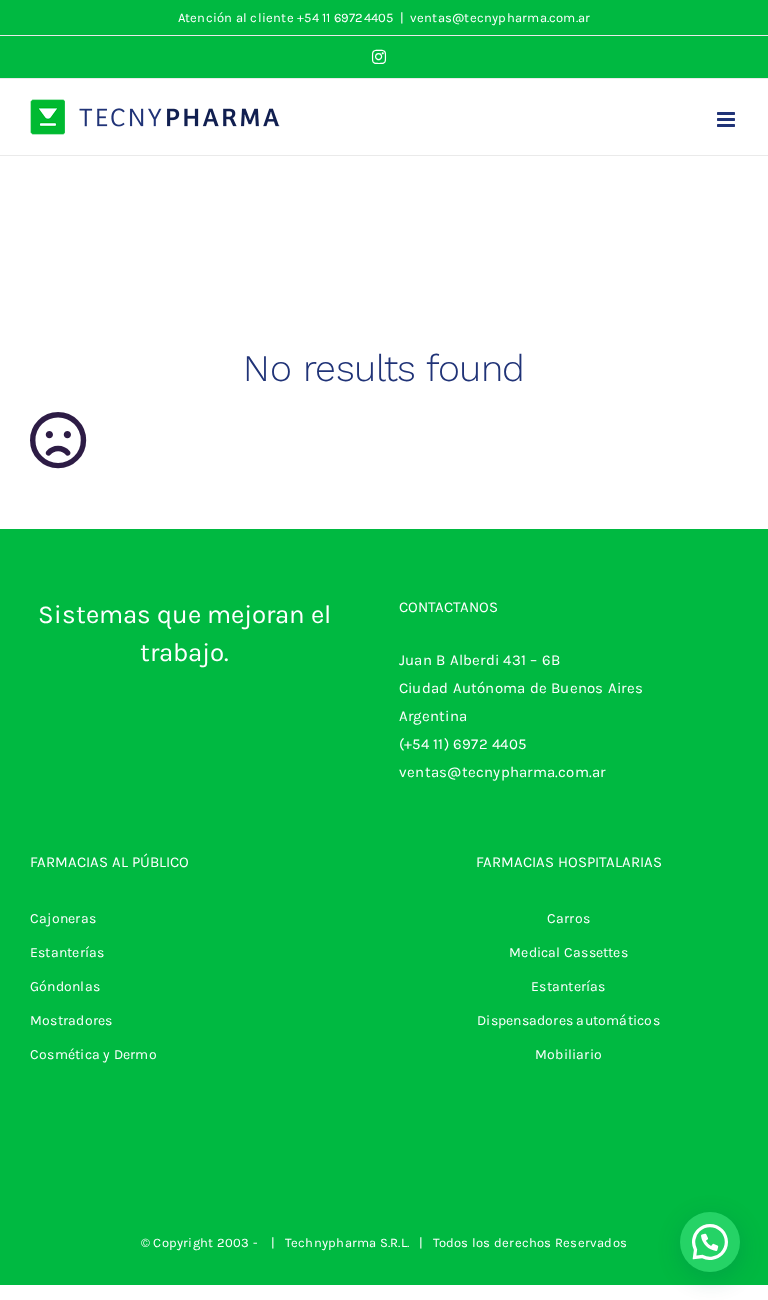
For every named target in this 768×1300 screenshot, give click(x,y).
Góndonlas (65, 986)
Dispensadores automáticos (568, 1020)
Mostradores (71, 1020)
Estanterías (67, 952)
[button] (710, 1242)
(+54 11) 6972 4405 (462, 744)
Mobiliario (568, 1054)
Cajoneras (63, 918)
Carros (568, 918)
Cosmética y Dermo (93, 1054)
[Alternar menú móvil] (727, 119)
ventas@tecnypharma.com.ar (500, 17)
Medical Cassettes (568, 952)
